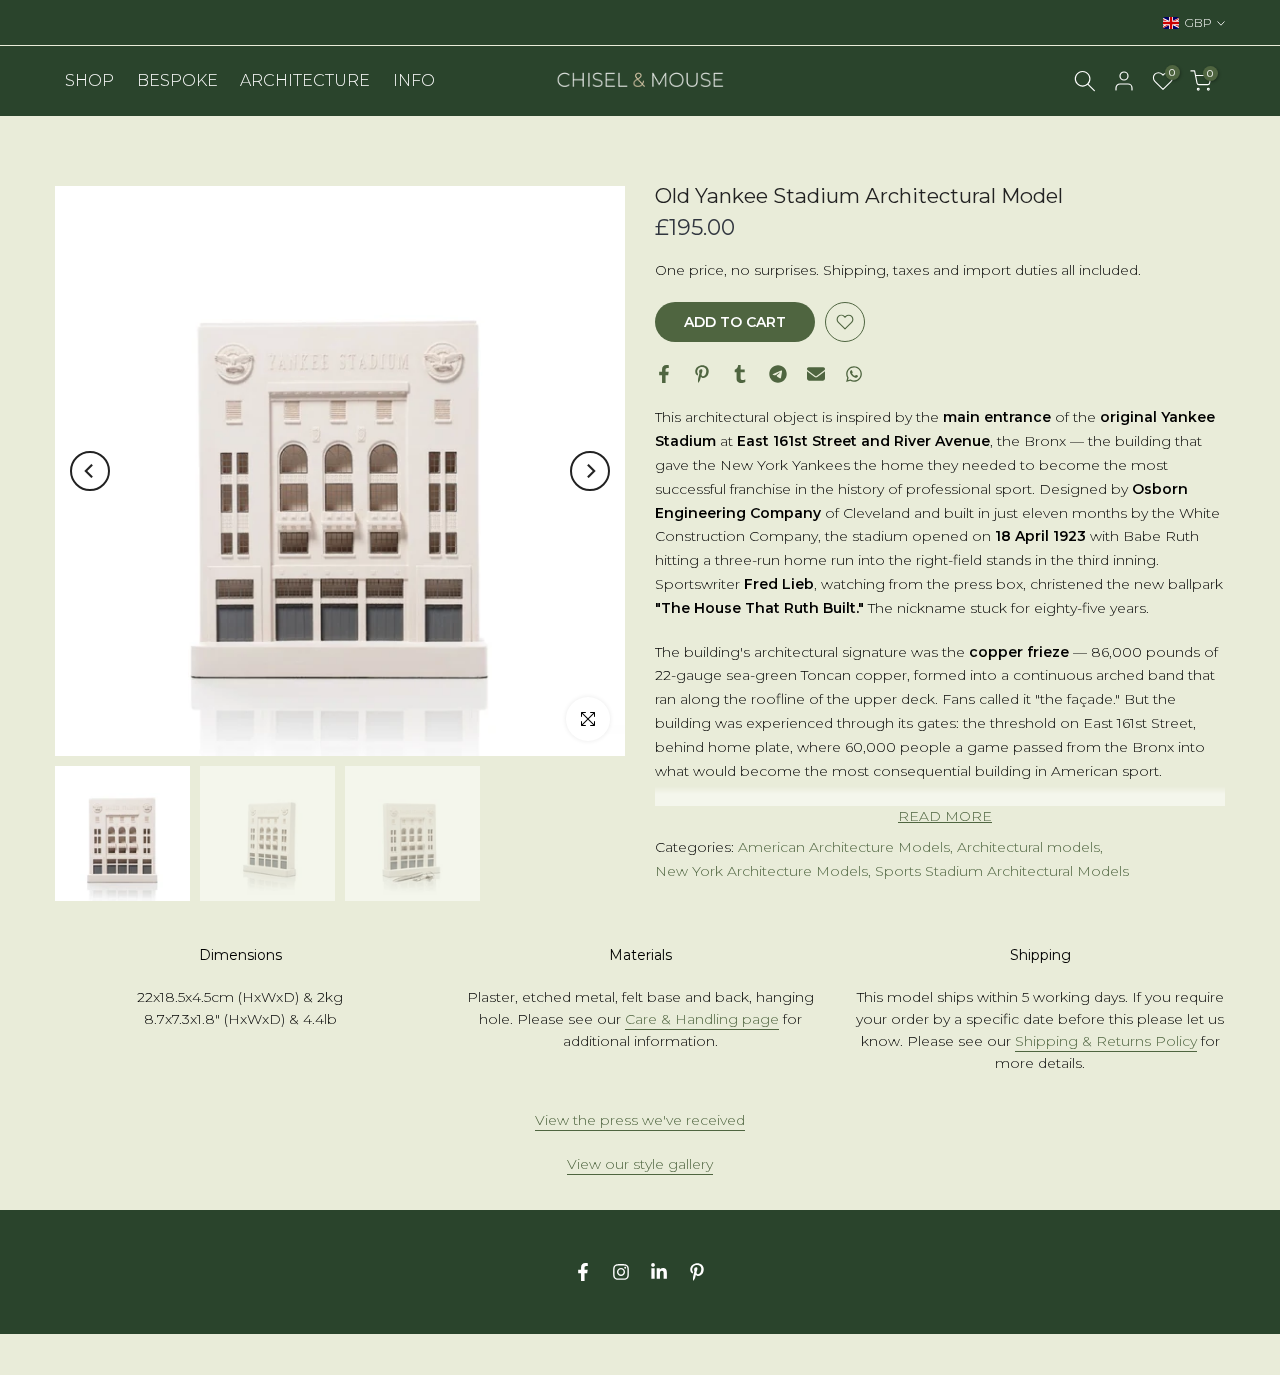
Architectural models (1028, 847)
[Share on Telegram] (778, 374)
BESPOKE (177, 80)
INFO (414, 80)
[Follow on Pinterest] (697, 1272)
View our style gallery (640, 1164)
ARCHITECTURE (305, 80)
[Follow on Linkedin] (659, 1272)
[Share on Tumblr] (740, 374)
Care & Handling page (702, 1019)
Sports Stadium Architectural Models (1002, 871)
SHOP (89, 80)
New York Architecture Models (761, 871)
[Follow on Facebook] (583, 1272)
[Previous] (90, 471)
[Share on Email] (816, 374)
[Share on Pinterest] (702, 374)
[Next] (590, 471)
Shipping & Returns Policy (1106, 1041)
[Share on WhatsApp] (854, 374)
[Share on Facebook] (664, 374)
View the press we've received (640, 1120)
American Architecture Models (844, 847)
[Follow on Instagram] (621, 1272)
